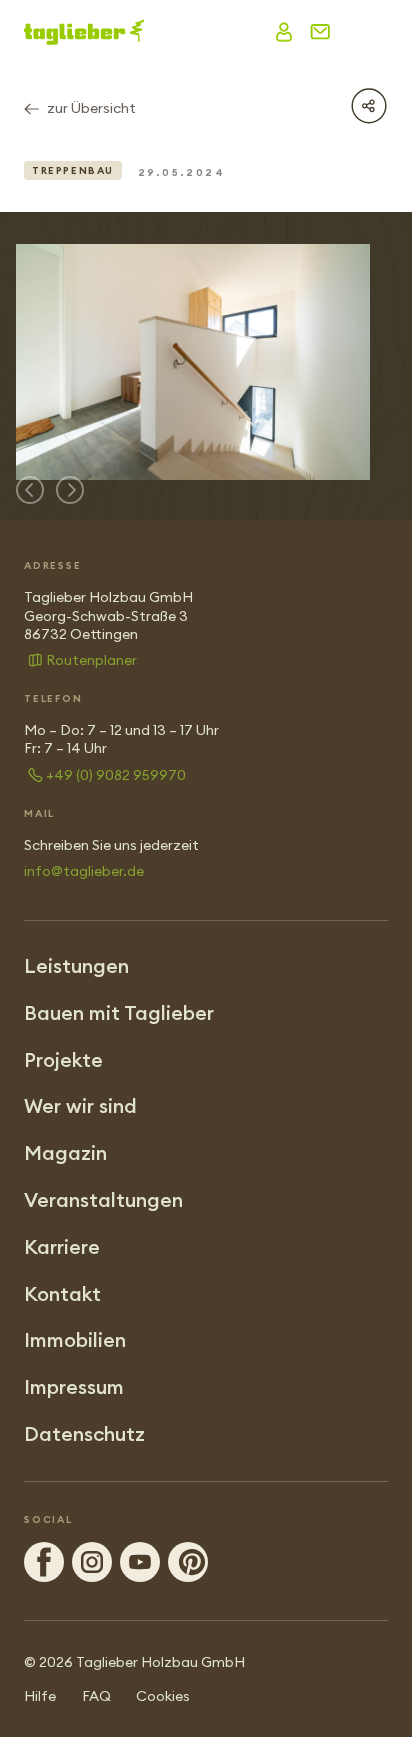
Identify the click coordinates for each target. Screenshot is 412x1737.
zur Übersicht (91, 108)
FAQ (96, 1696)
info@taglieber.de (84, 871)
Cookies (163, 1696)
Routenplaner (91, 660)
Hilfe (40, 1696)
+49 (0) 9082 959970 (116, 775)
